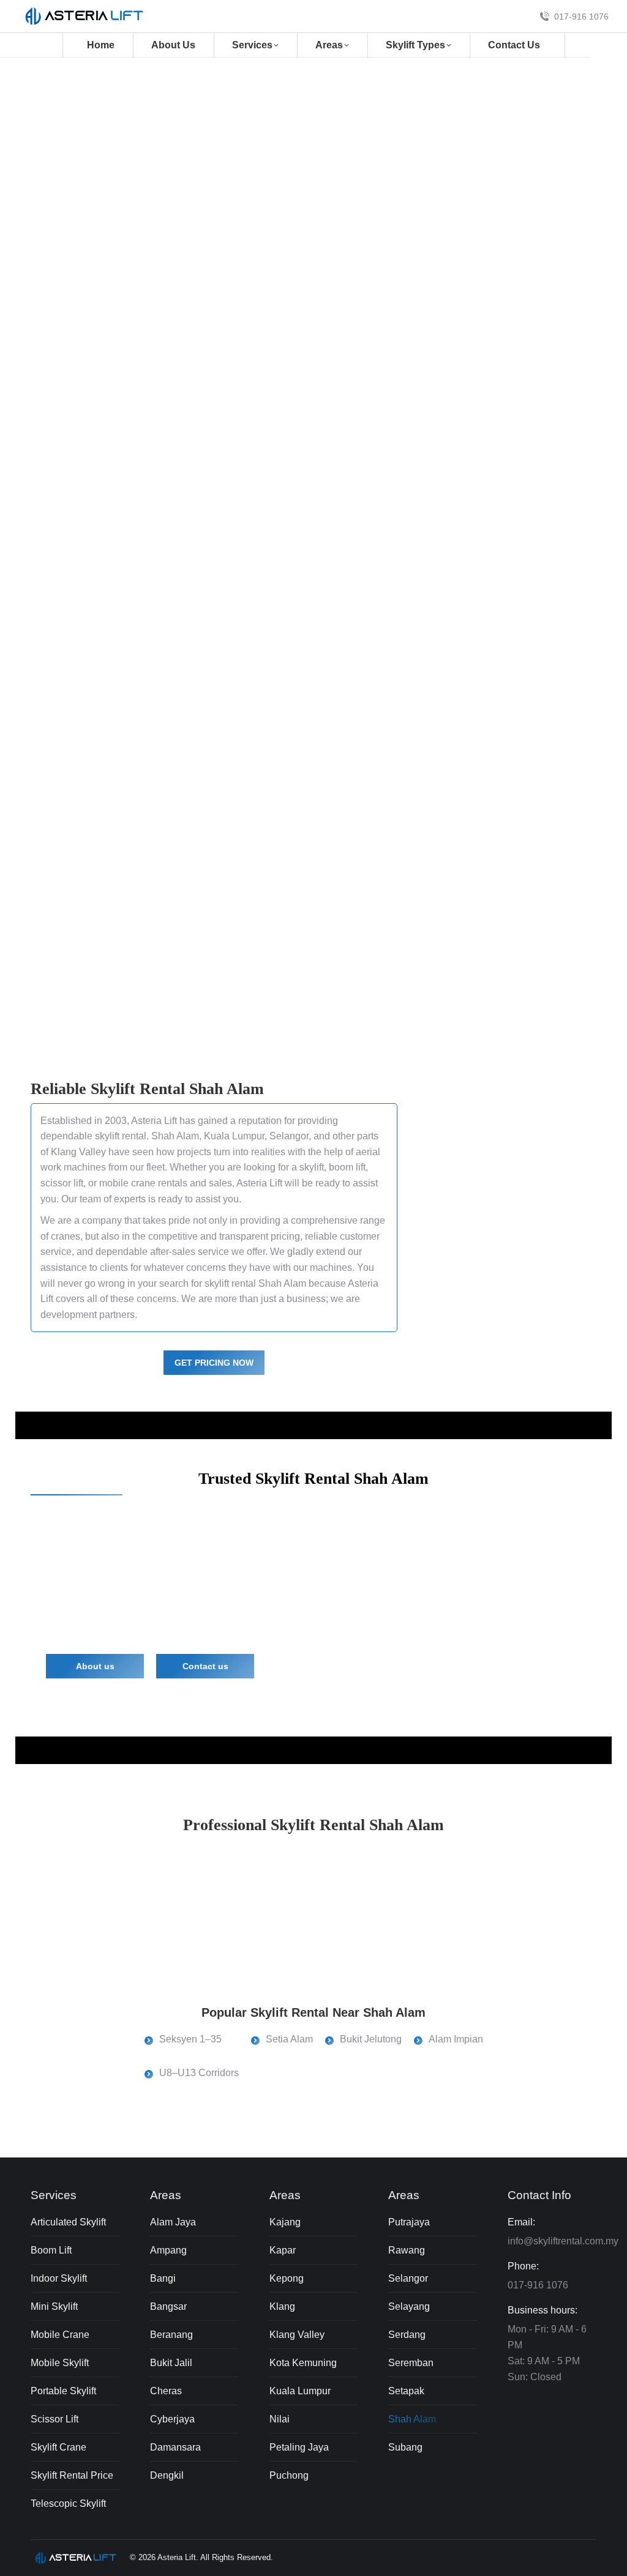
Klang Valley (78, 1152)
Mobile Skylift (60, 2363)
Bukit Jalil (171, 2363)
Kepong (287, 2278)
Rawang (407, 2250)
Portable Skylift (63, 2391)
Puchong (289, 2475)
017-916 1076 (581, 17)
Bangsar (168, 2306)
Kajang (285, 2222)
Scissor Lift (54, 2419)
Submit (405, 372)
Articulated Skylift (68, 2222)
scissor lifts (209, 1575)
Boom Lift (51, 2250)
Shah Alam (412, 2419)
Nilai (280, 2419)
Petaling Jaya (299, 2447)
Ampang (168, 2250)
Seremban (411, 2363)
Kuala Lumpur (234, 1136)
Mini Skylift (54, 2306)
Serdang (407, 2335)
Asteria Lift (154, 1121)
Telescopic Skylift (68, 2503)
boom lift (347, 1167)
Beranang (171, 2335)
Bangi (163, 2278)
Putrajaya (409, 2222)
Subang (405, 2447)
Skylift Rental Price (72, 2475)
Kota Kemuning (303, 2363)
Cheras (166, 2391)
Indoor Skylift (59, 2278)
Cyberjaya (172, 2419)
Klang (282, 2306)
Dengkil (167, 2475)
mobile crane (127, 1183)
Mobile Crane (60, 2335)
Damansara (175, 2447)
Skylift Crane (58, 2447)
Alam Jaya (173, 2222)
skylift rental (140, 311)
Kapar (283, 2250)
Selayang (409, 2306)
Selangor (289, 1136)
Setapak (406, 2391)
